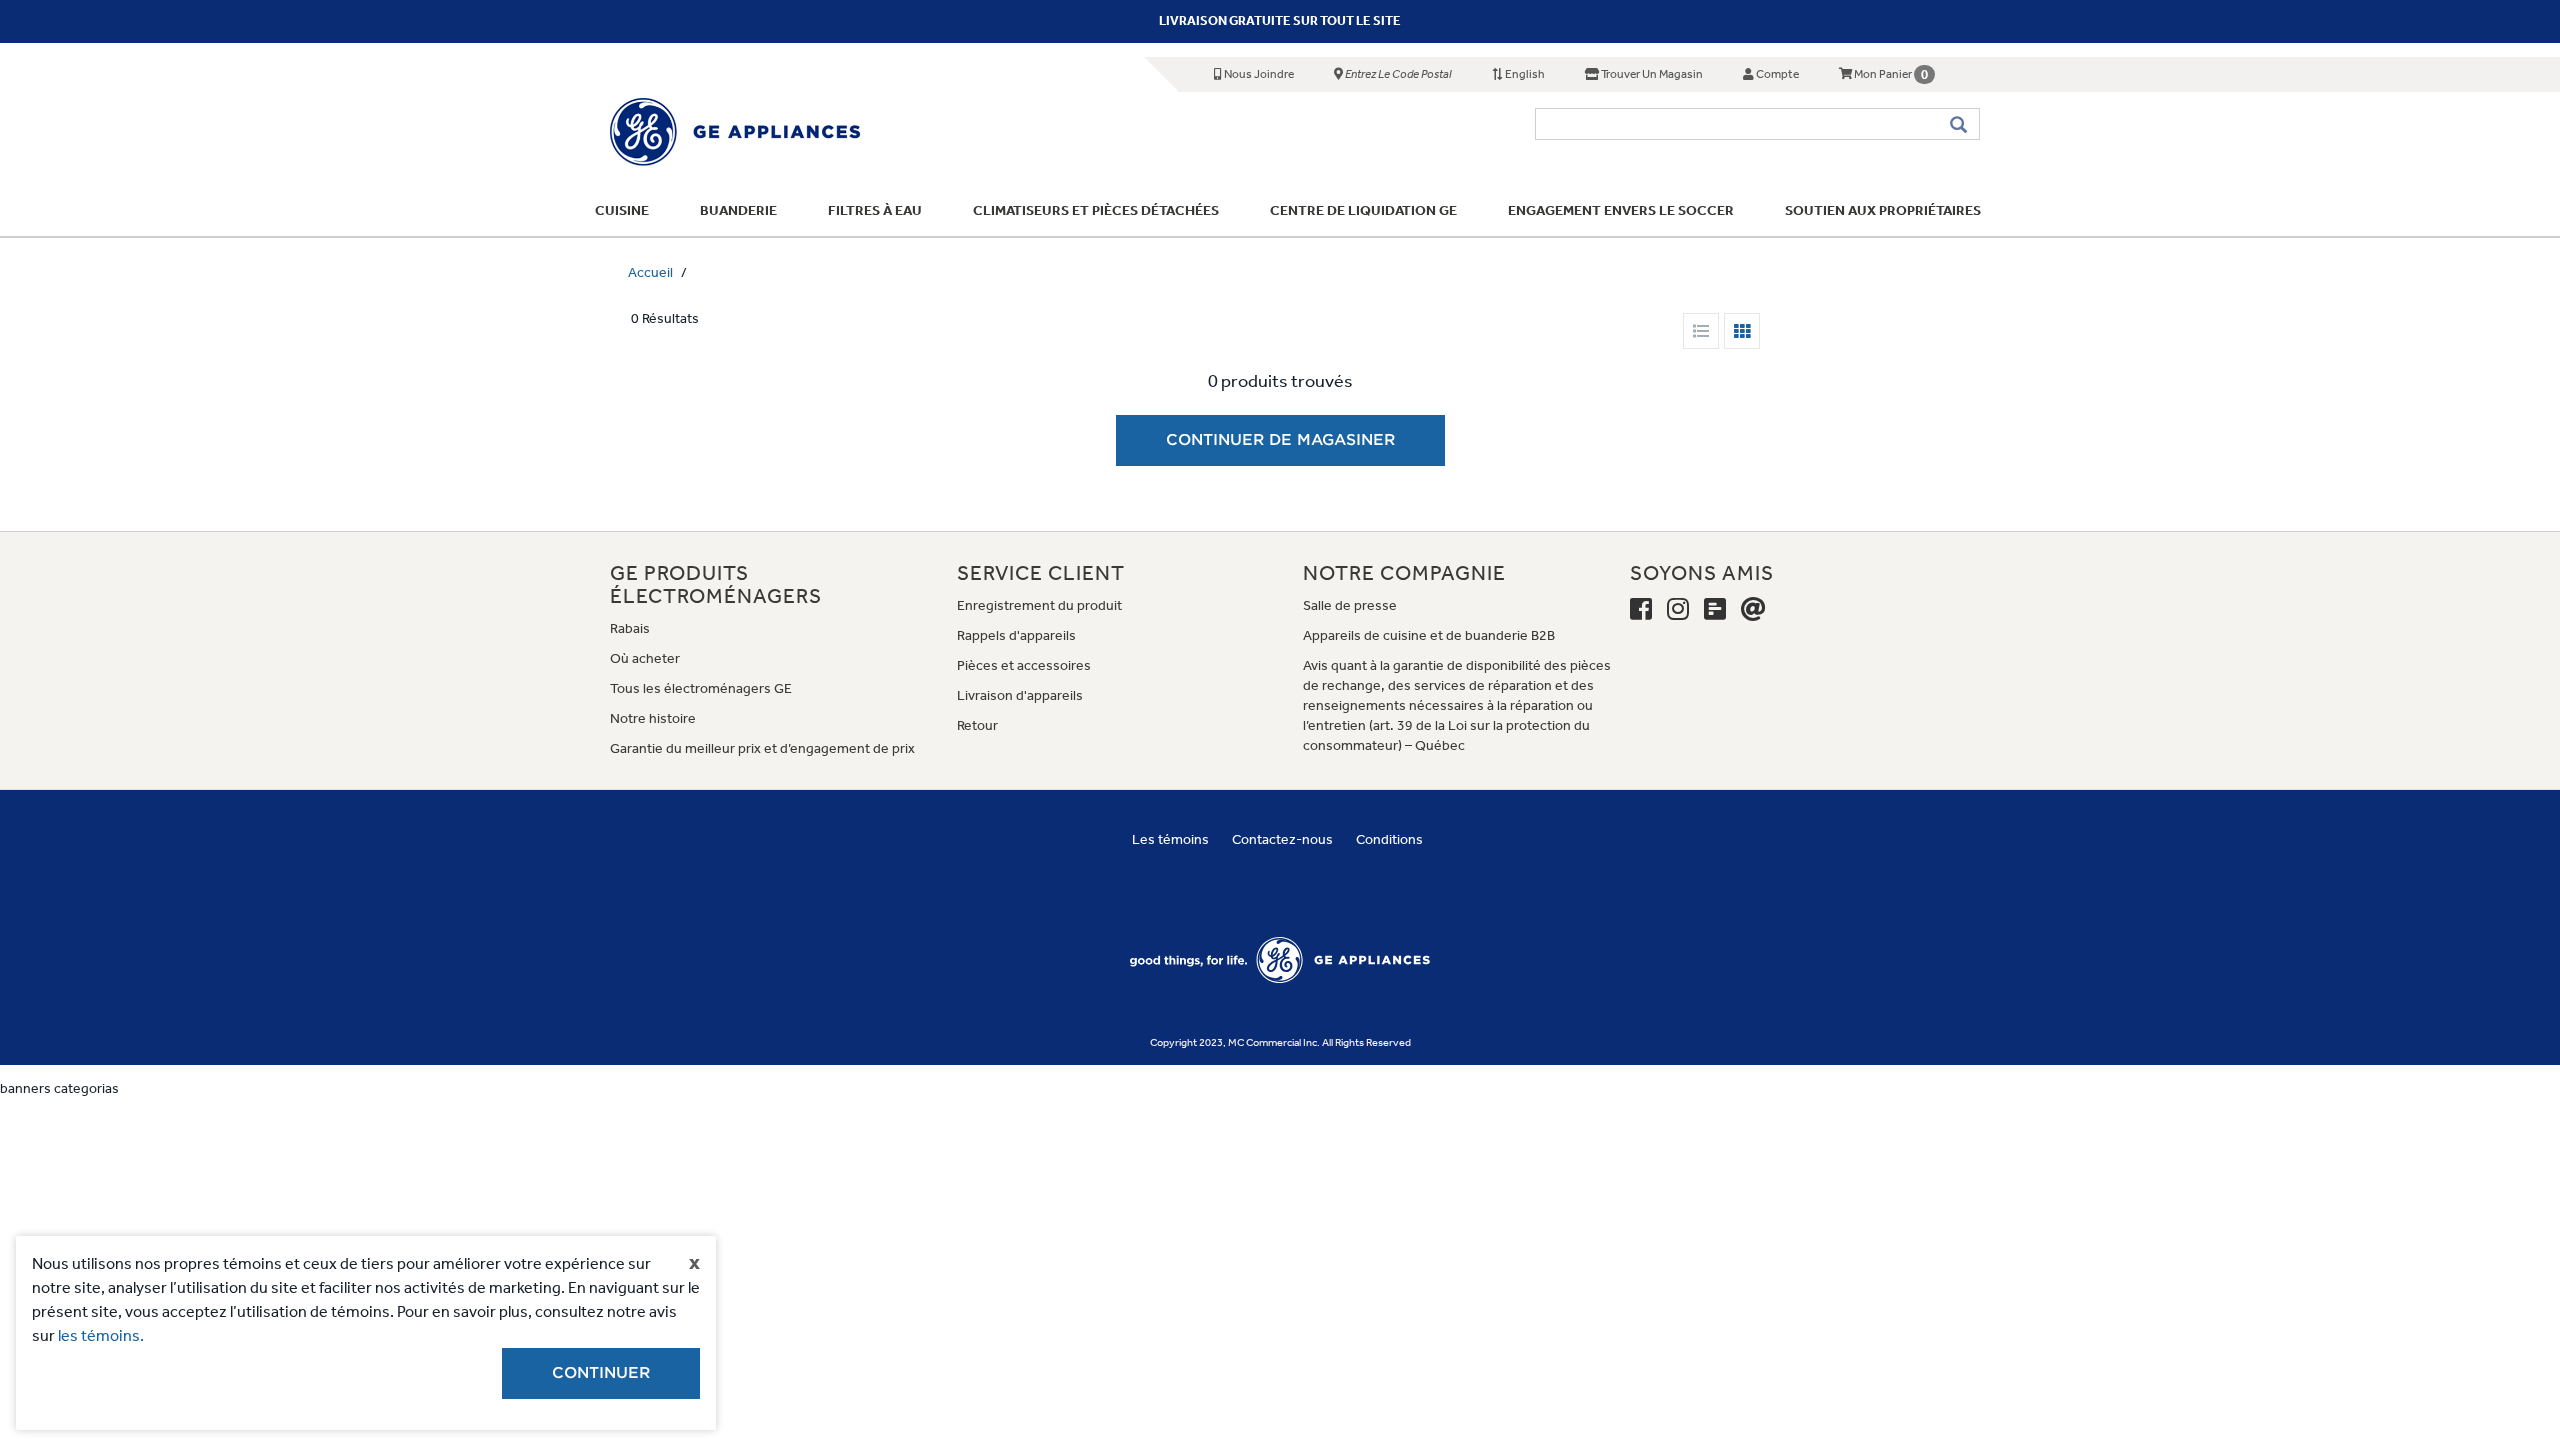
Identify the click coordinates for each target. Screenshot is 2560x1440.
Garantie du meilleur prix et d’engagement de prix (762, 748)
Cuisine (622, 210)
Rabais (630, 628)
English (1524, 74)
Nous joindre (1258, 74)
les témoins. (101, 1335)
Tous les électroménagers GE (701, 688)
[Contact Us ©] (1753, 610)
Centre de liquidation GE (1363, 210)
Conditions (1389, 839)
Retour (977, 725)
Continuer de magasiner (1280, 440)
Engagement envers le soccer (1621, 210)
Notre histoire (653, 718)
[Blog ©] (1715, 610)
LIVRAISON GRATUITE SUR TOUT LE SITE (1280, 20)
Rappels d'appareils (1016, 635)
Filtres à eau (875, 210)
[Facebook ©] (1641, 610)
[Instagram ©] (1678, 610)
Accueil (650, 272)
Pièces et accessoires (1024, 665)
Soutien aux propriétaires (1883, 210)
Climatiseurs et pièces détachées (1096, 210)
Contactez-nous (1282, 839)
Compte (1776, 74)
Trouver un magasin (1651, 74)
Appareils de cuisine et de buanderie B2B (1429, 635)
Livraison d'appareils (1020, 695)
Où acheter (645, 658)
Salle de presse (1350, 605)
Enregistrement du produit (1039, 605)
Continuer (601, 1373)
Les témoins (1170, 839)
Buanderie (738, 210)
